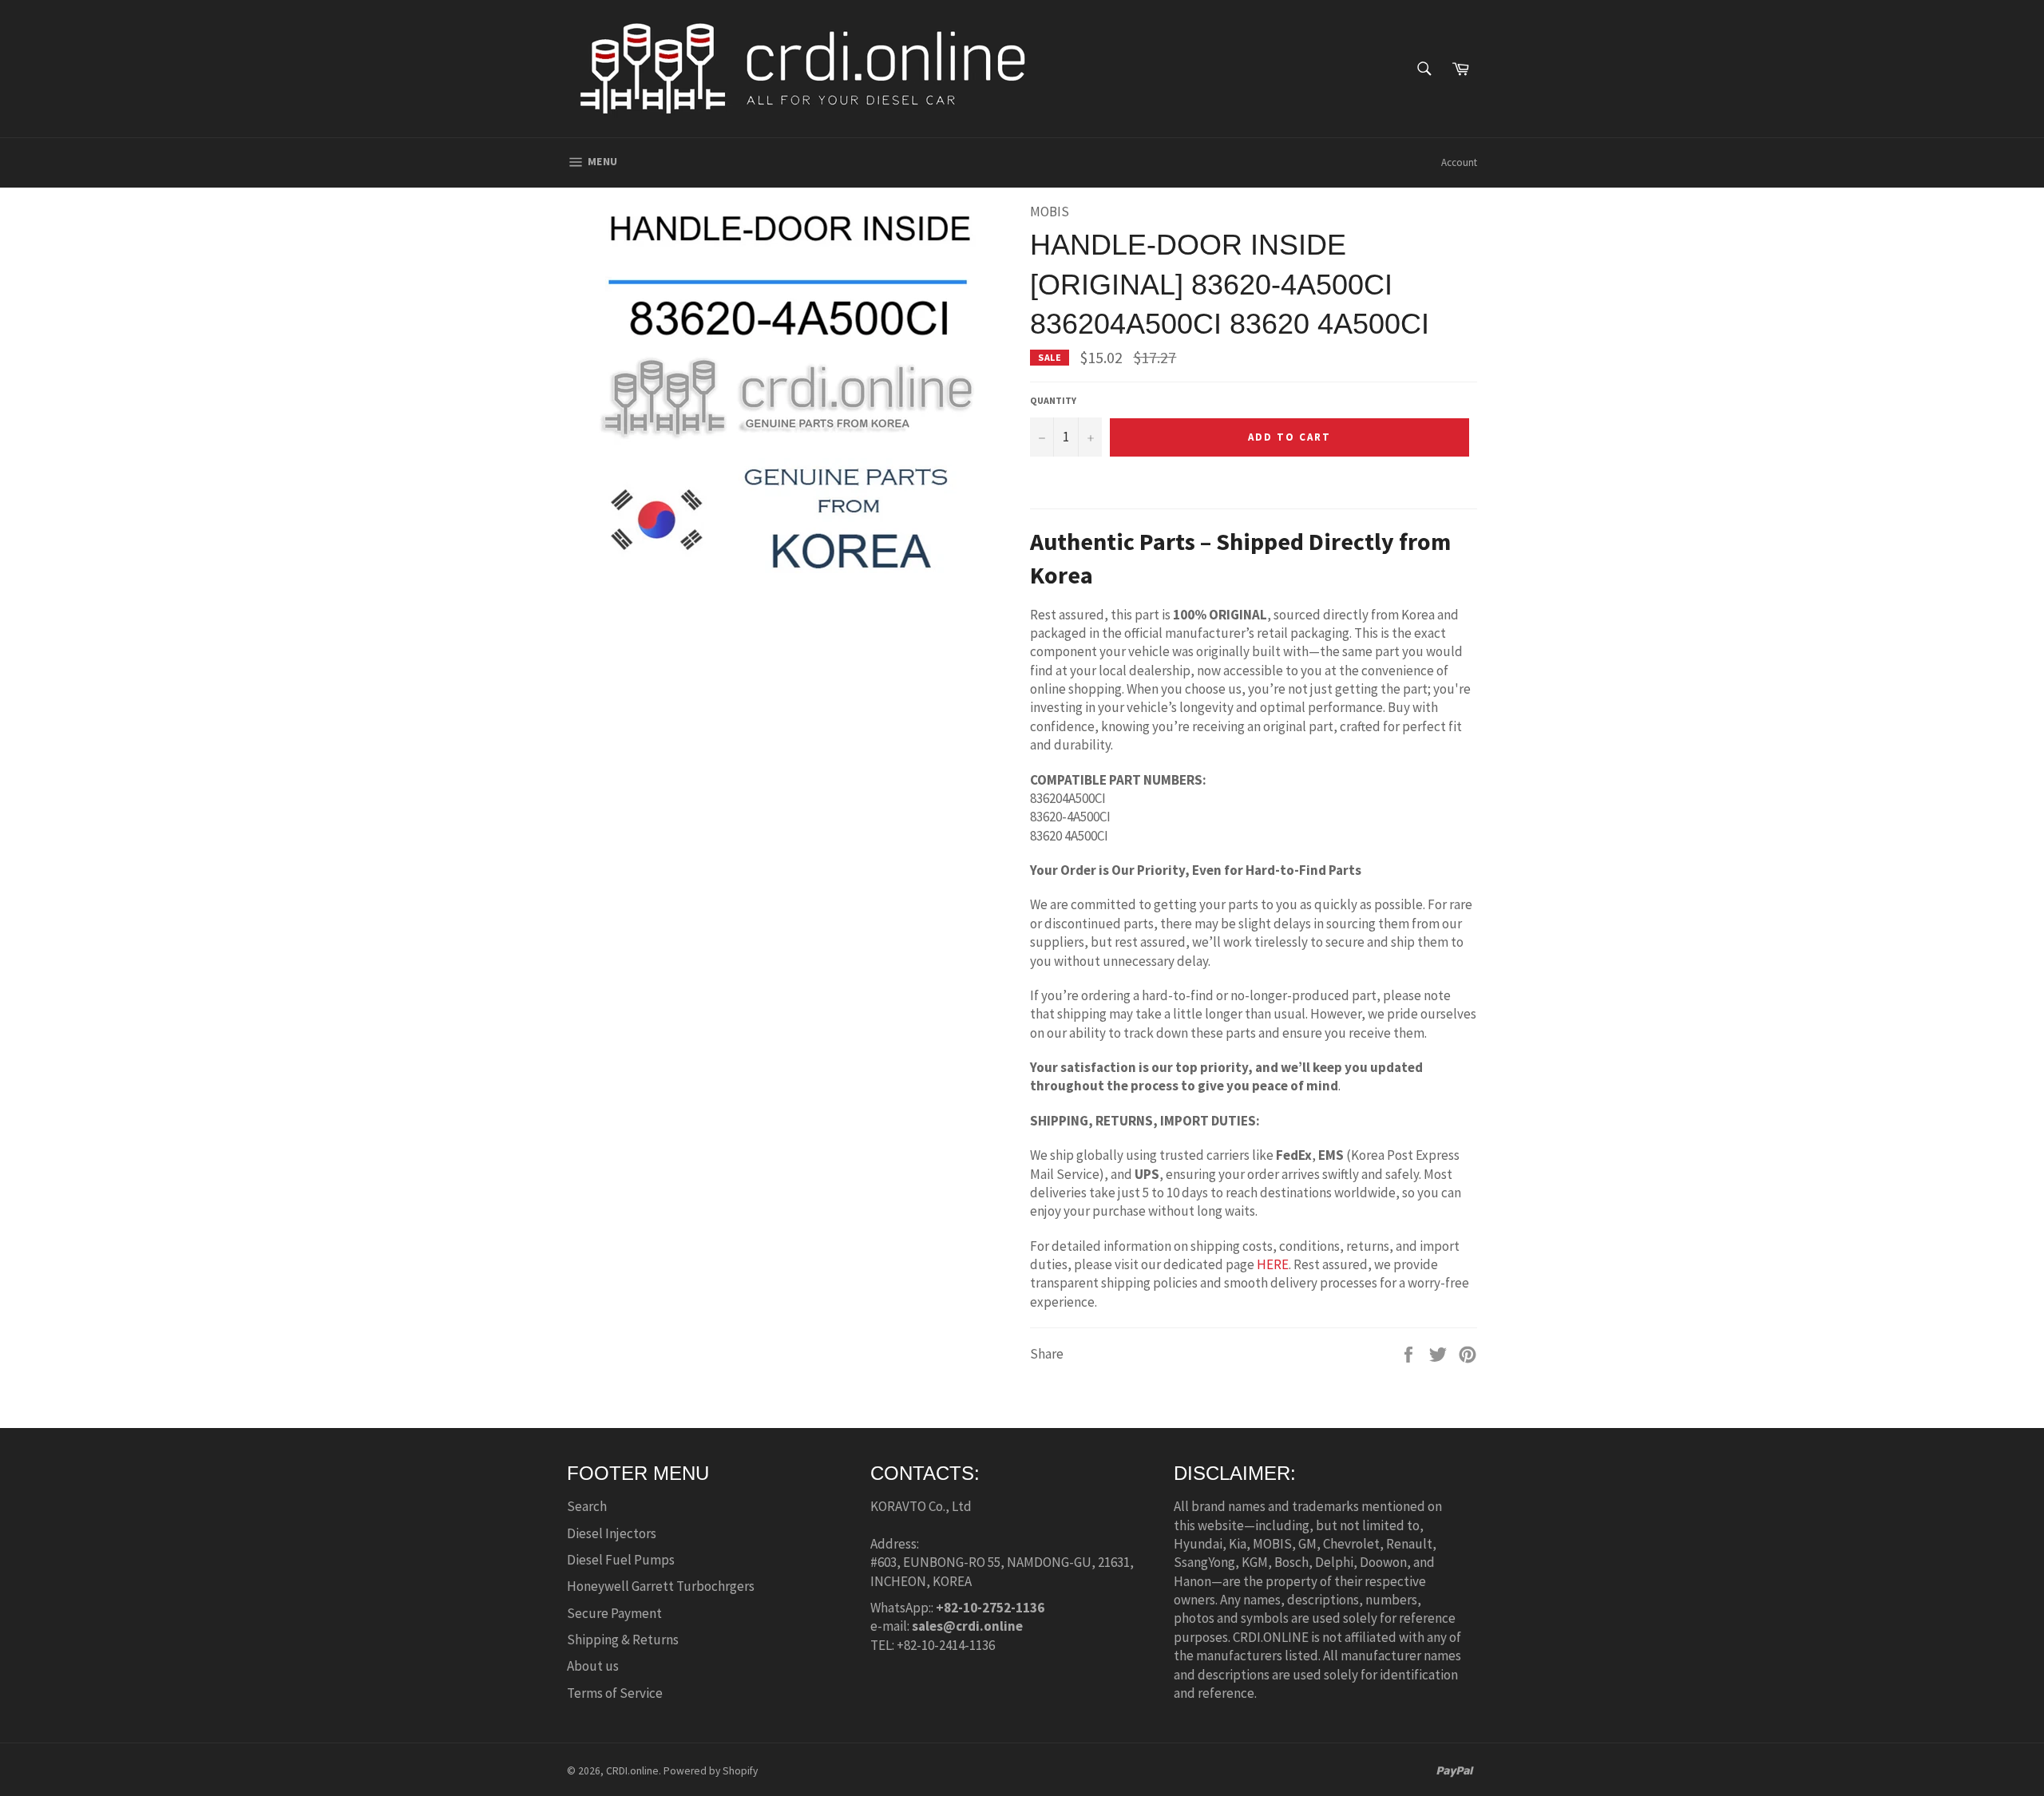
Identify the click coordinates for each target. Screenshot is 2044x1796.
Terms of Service (615, 1693)
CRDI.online (632, 1771)
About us (593, 1666)
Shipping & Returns (623, 1640)
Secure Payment (614, 1613)
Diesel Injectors (612, 1533)
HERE (1273, 1264)
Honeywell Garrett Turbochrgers (661, 1586)
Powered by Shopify (711, 1771)
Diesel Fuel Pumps (621, 1560)
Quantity (1053, 400)
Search (587, 1506)
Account (1459, 162)
